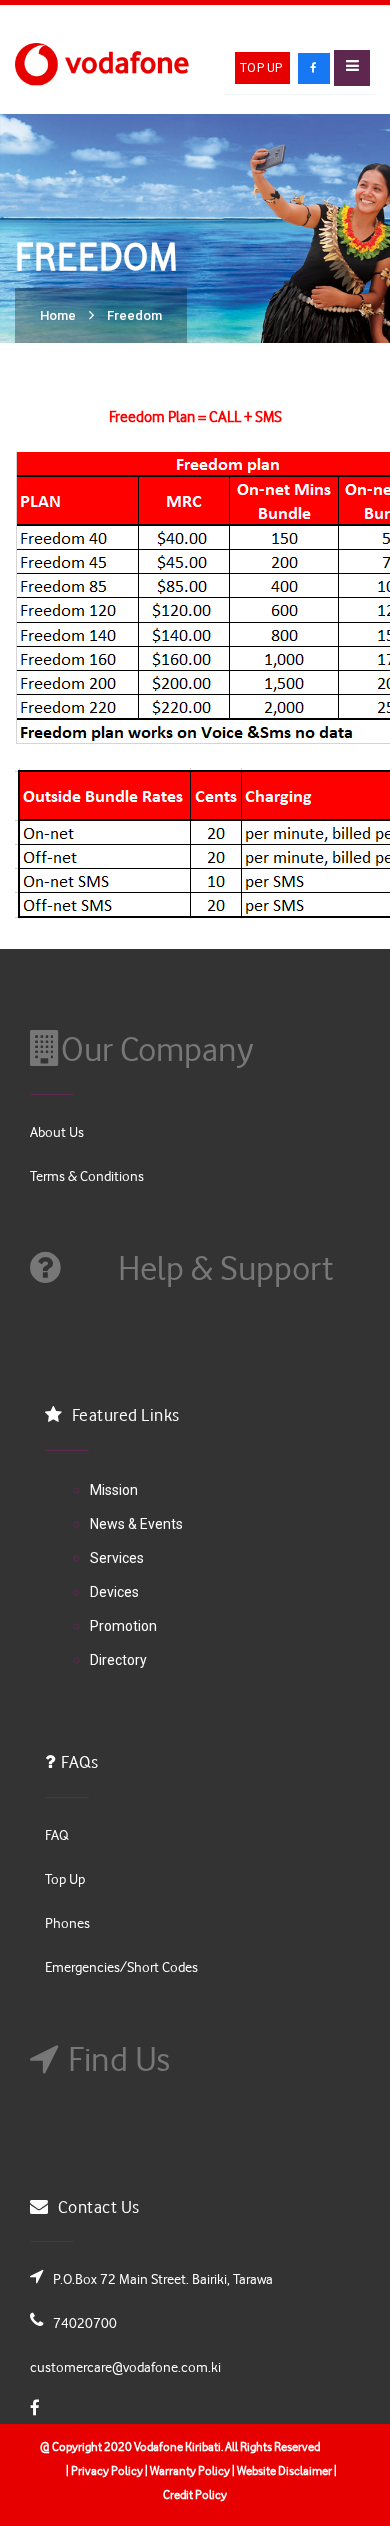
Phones (67, 1922)
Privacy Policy (106, 2470)
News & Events (136, 1524)
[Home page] (105, 62)
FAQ (56, 1834)
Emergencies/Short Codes (121, 1966)
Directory (118, 1660)
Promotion (123, 1626)
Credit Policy (195, 2494)
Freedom (134, 315)
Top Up (261, 68)
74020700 (85, 2322)
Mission (114, 1490)
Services (117, 1558)
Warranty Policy (189, 2470)
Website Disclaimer (284, 2470)
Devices (114, 1592)
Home (58, 315)
